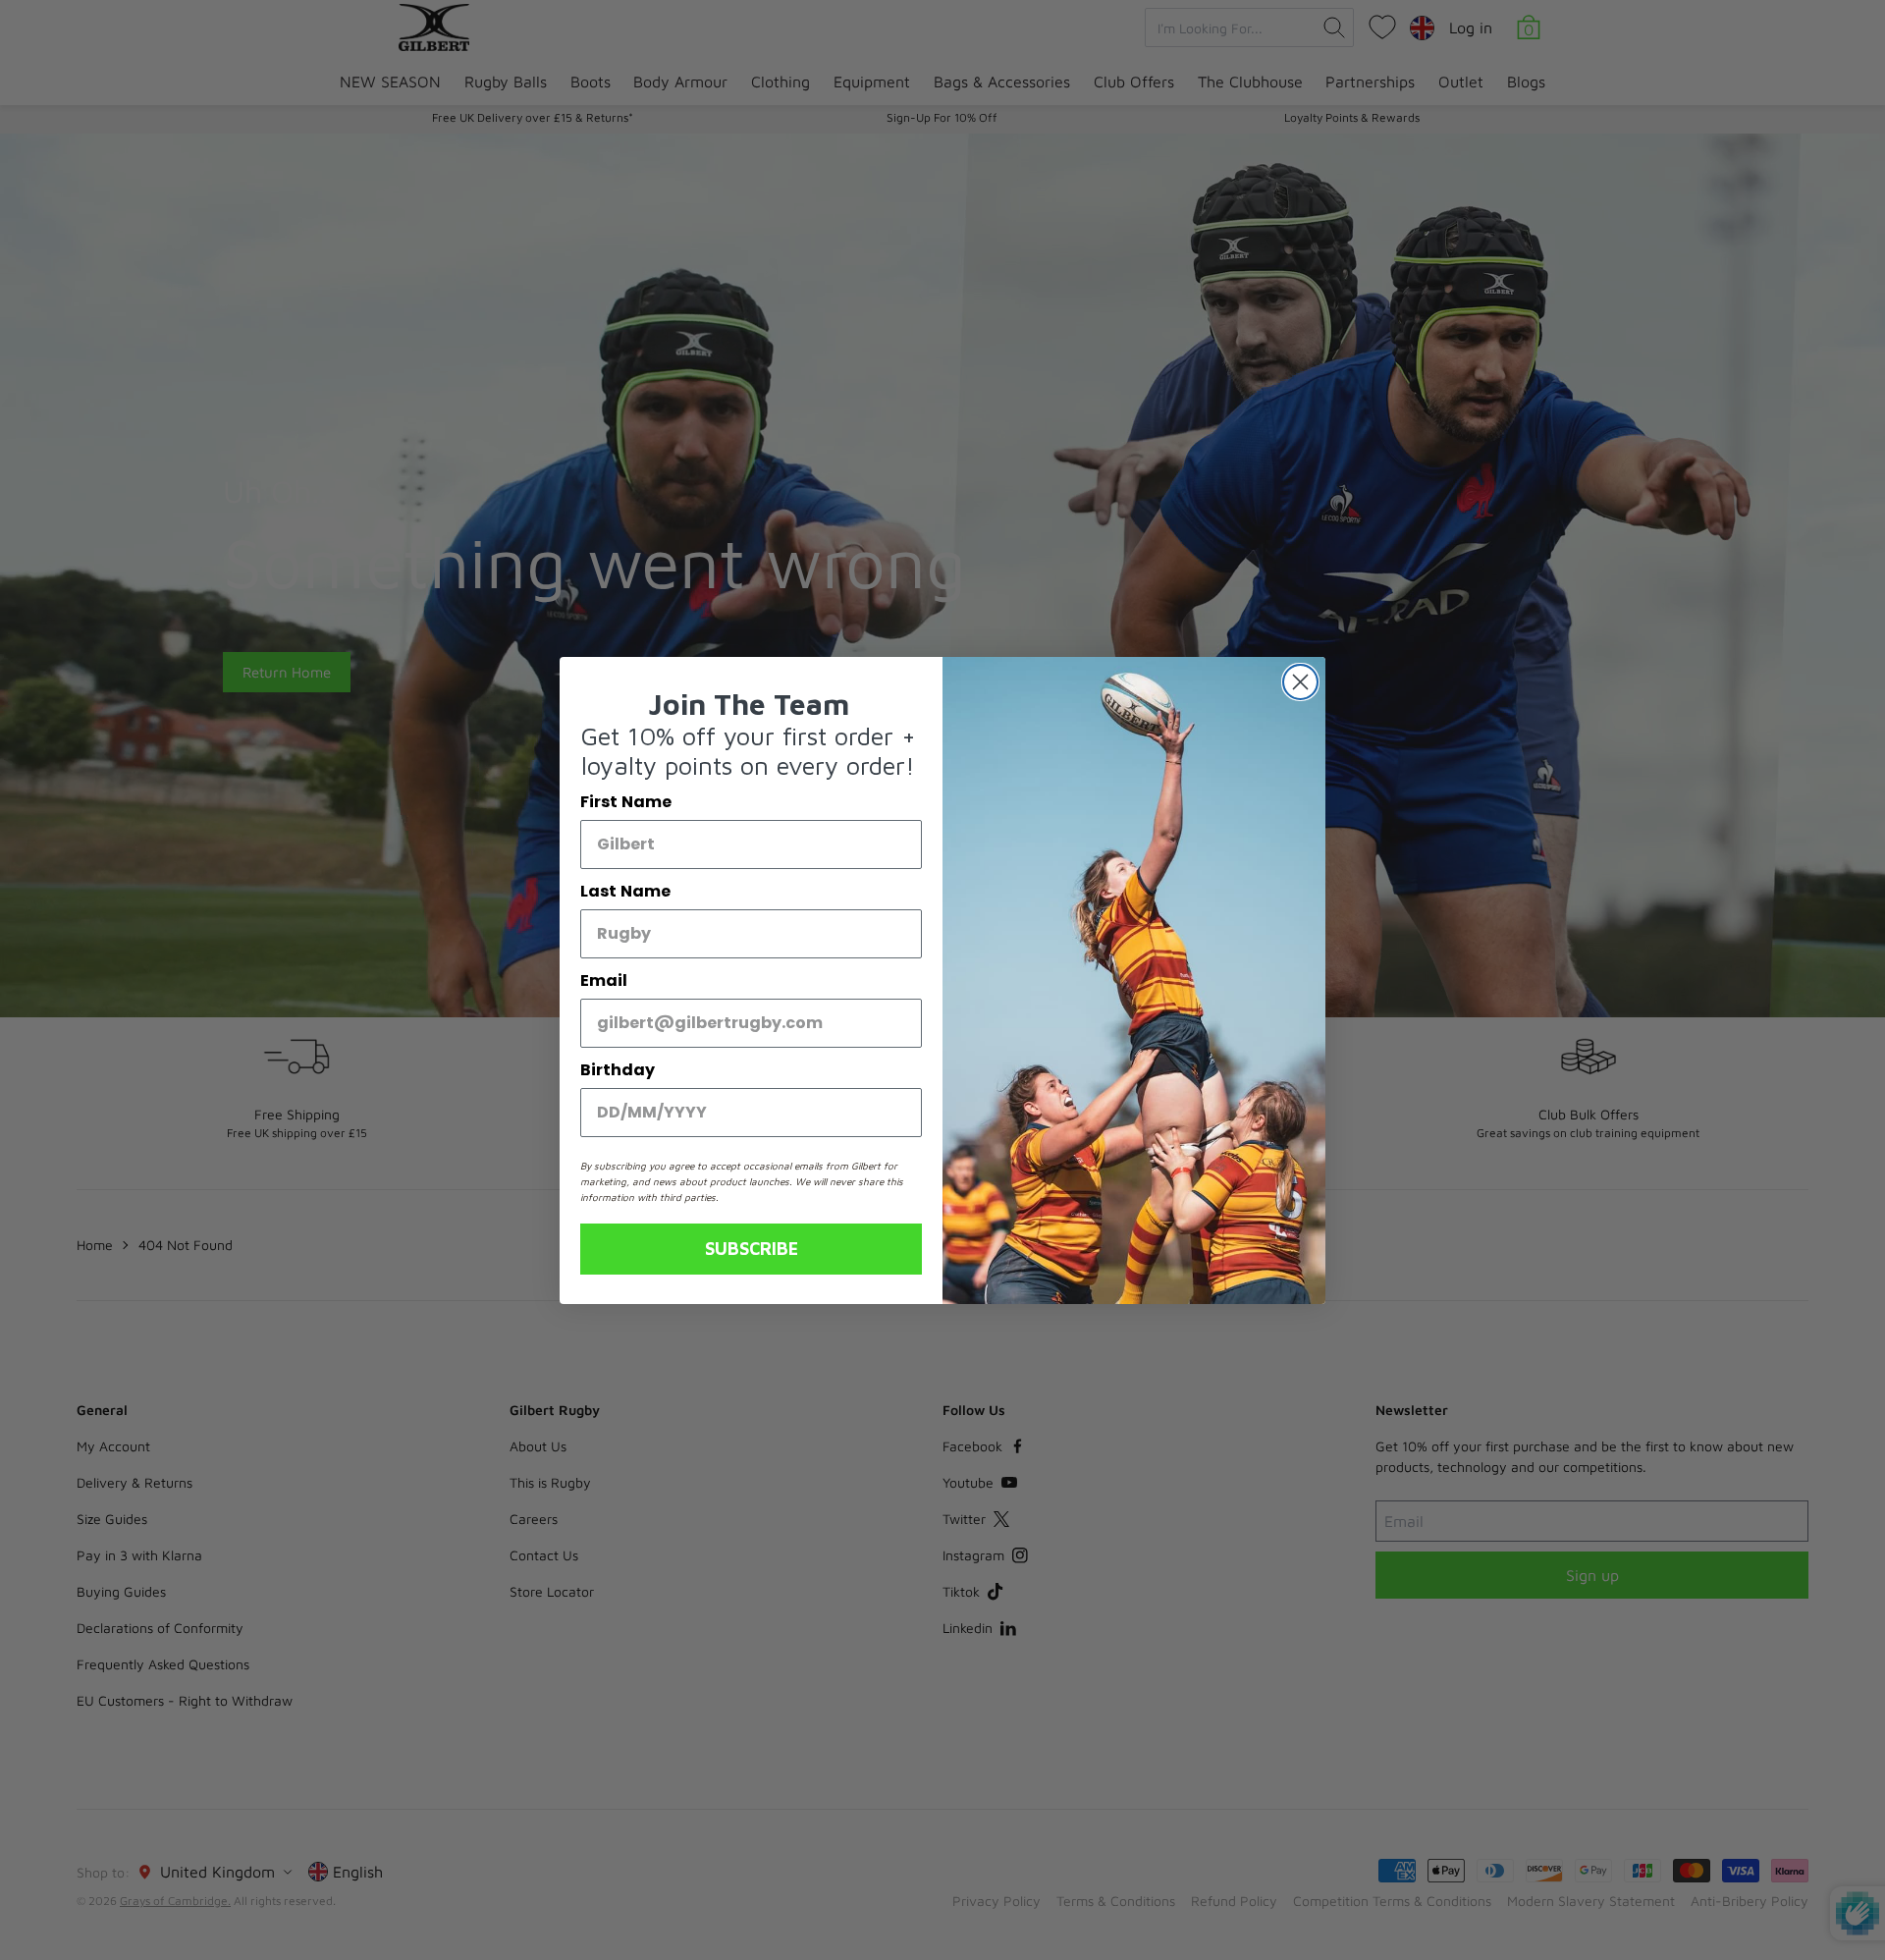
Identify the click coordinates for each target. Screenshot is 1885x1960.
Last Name (625, 891)
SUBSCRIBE (752, 1249)
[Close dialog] (1300, 682)
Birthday (618, 1070)
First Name (626, 802)
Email (604, 980)
